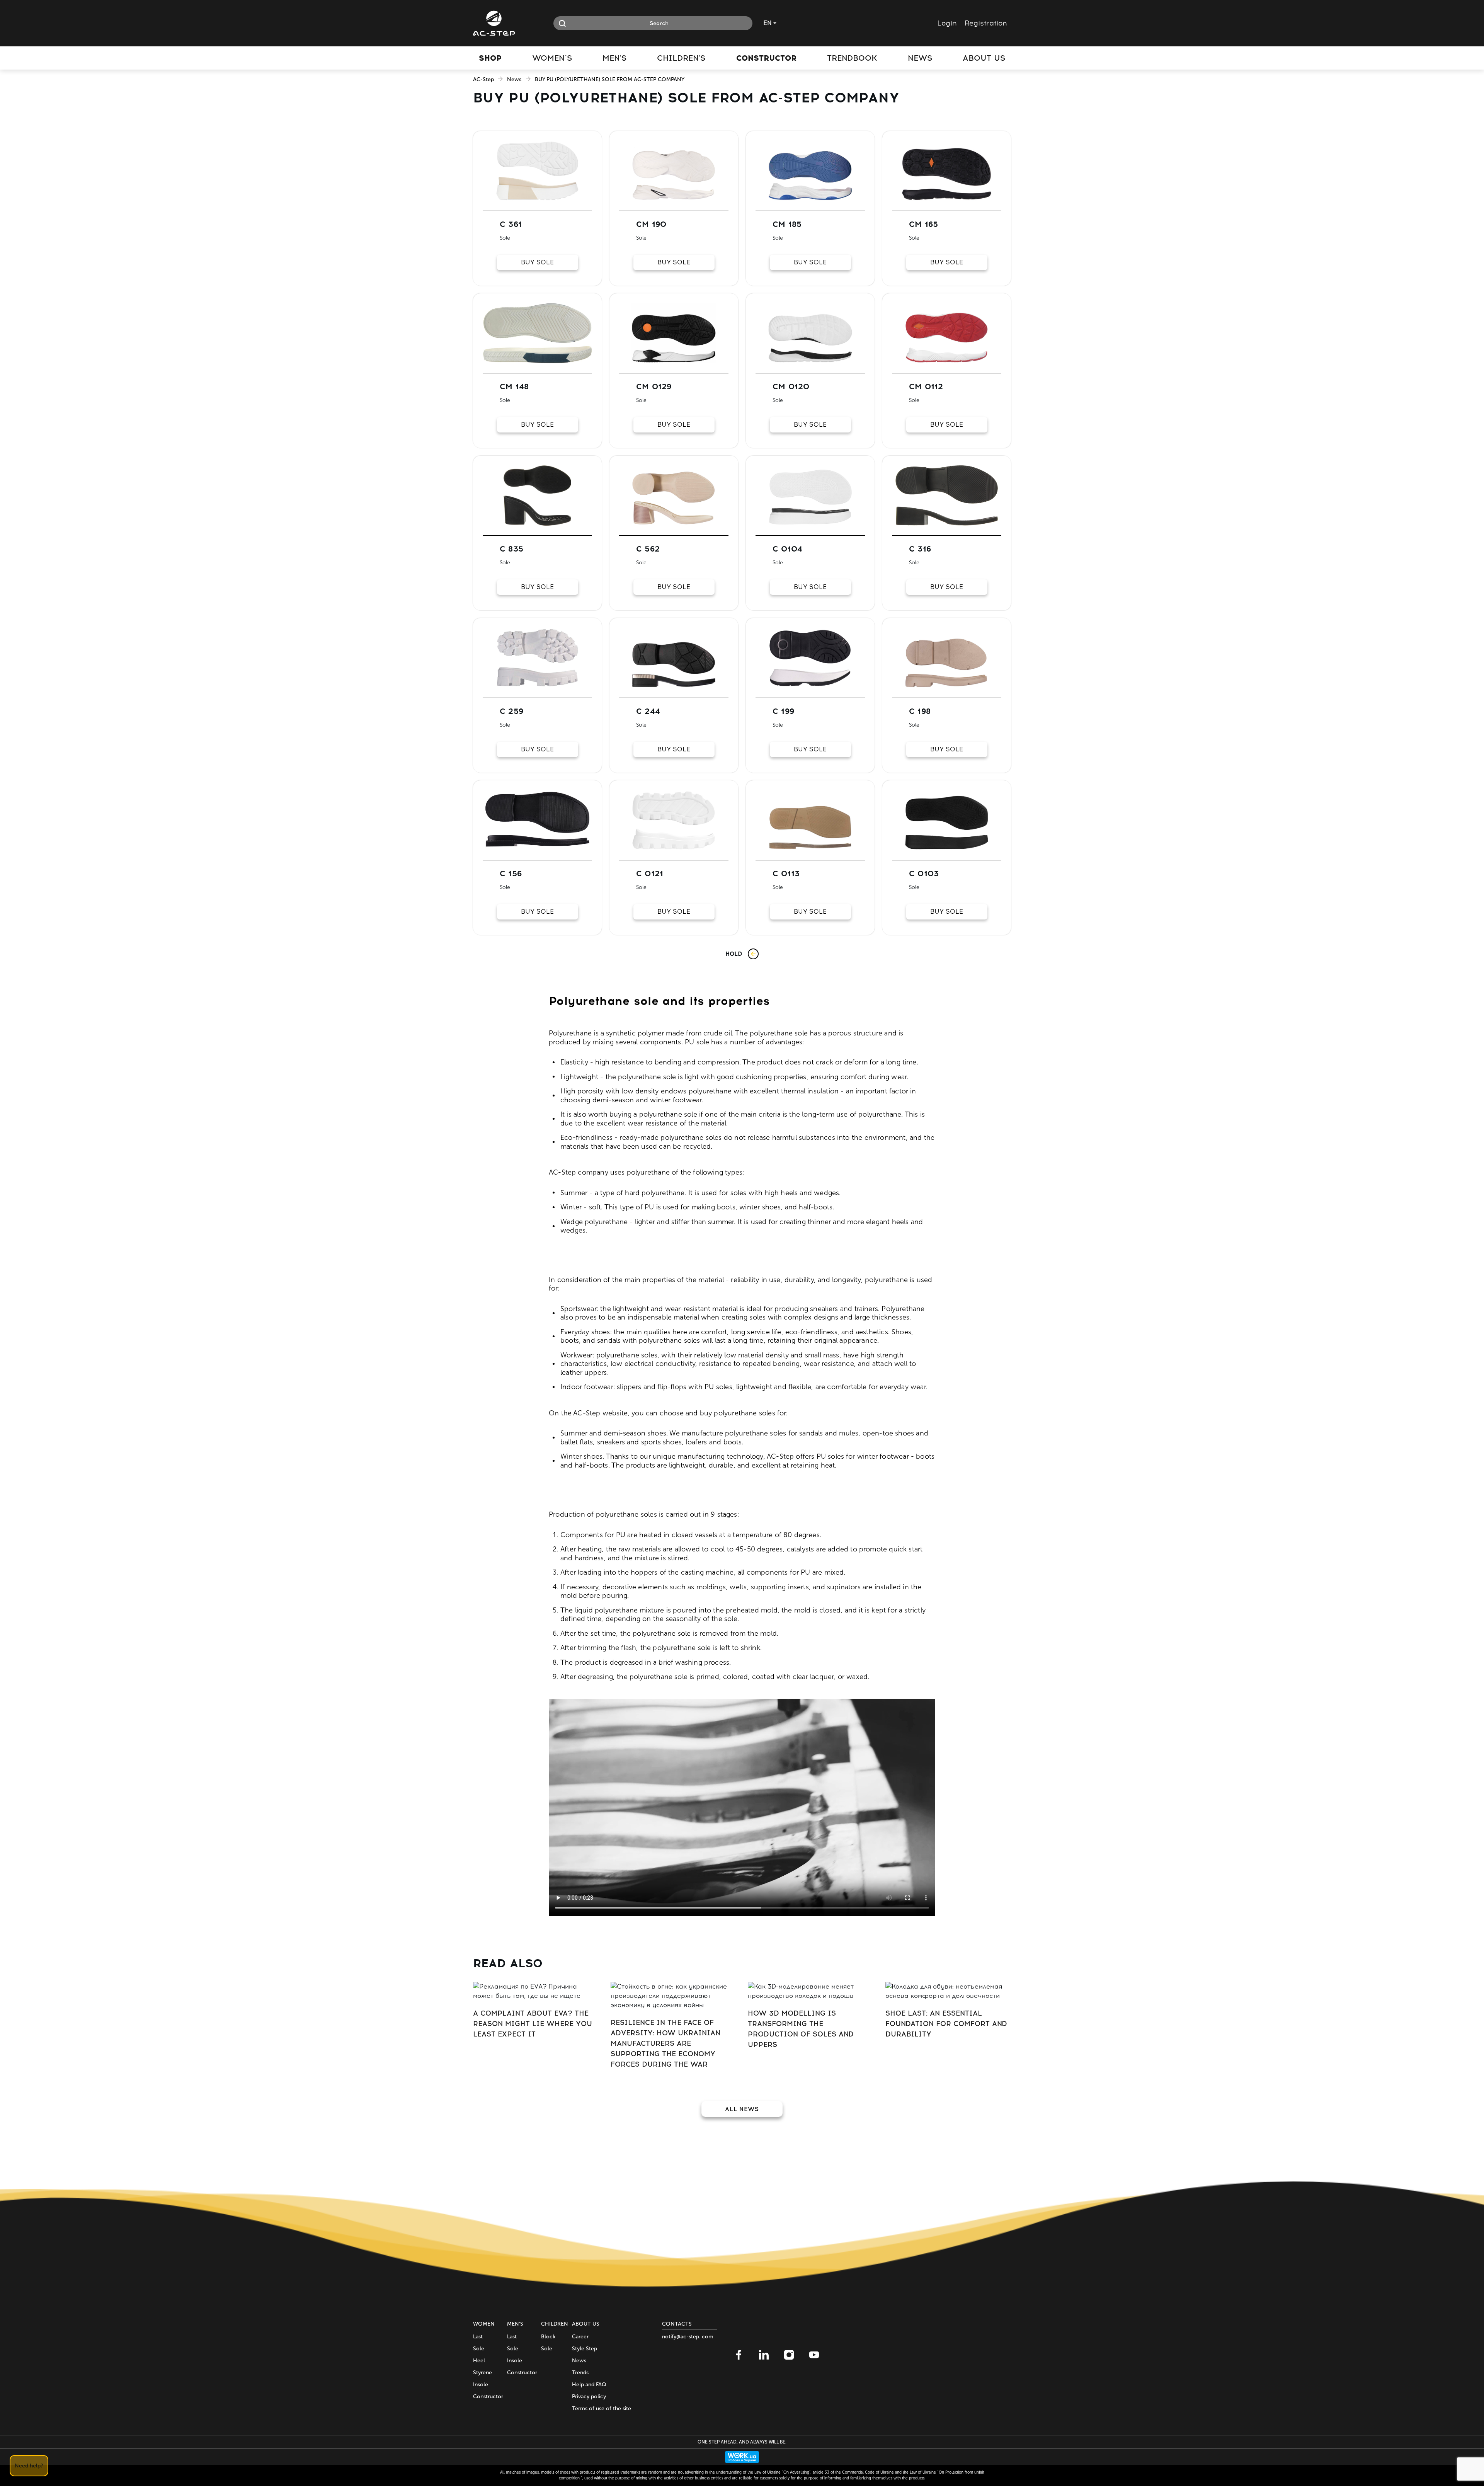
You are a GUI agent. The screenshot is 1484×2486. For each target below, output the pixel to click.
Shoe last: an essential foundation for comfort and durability (946, 2024)
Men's (515, 2324)
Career (580, 2337)
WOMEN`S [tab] (552, 58)
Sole (479, 2349)
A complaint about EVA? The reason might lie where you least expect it (533, 2024)
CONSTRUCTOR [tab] (766, 58)
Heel (479, 2361)
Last (478, 2337)
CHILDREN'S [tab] (681, 58)
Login (947, 23)
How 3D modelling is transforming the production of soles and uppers (801, 2029)
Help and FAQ (589, 2385)
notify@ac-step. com (688, 2337)
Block (548, 2337)
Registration (986, 23)
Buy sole (537, 262)
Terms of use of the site (602, 2409)
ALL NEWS (742, 2109)
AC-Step (483, 79)
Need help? (29, 2466)
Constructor (488, 2397)
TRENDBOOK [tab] (852, 58)
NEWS (920, 58)
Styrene (482, 2373)
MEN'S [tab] (614, 58)
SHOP (490, 58)
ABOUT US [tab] (984, 58)
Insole (481, 2385)
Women (484, 2324)
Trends (580, 2373)
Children (555, 2324)
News (514, 79)
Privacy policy (589, 2397)
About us (586, 2324)
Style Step (585, 2349)
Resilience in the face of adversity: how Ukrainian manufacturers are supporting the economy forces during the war (665, 2043)
